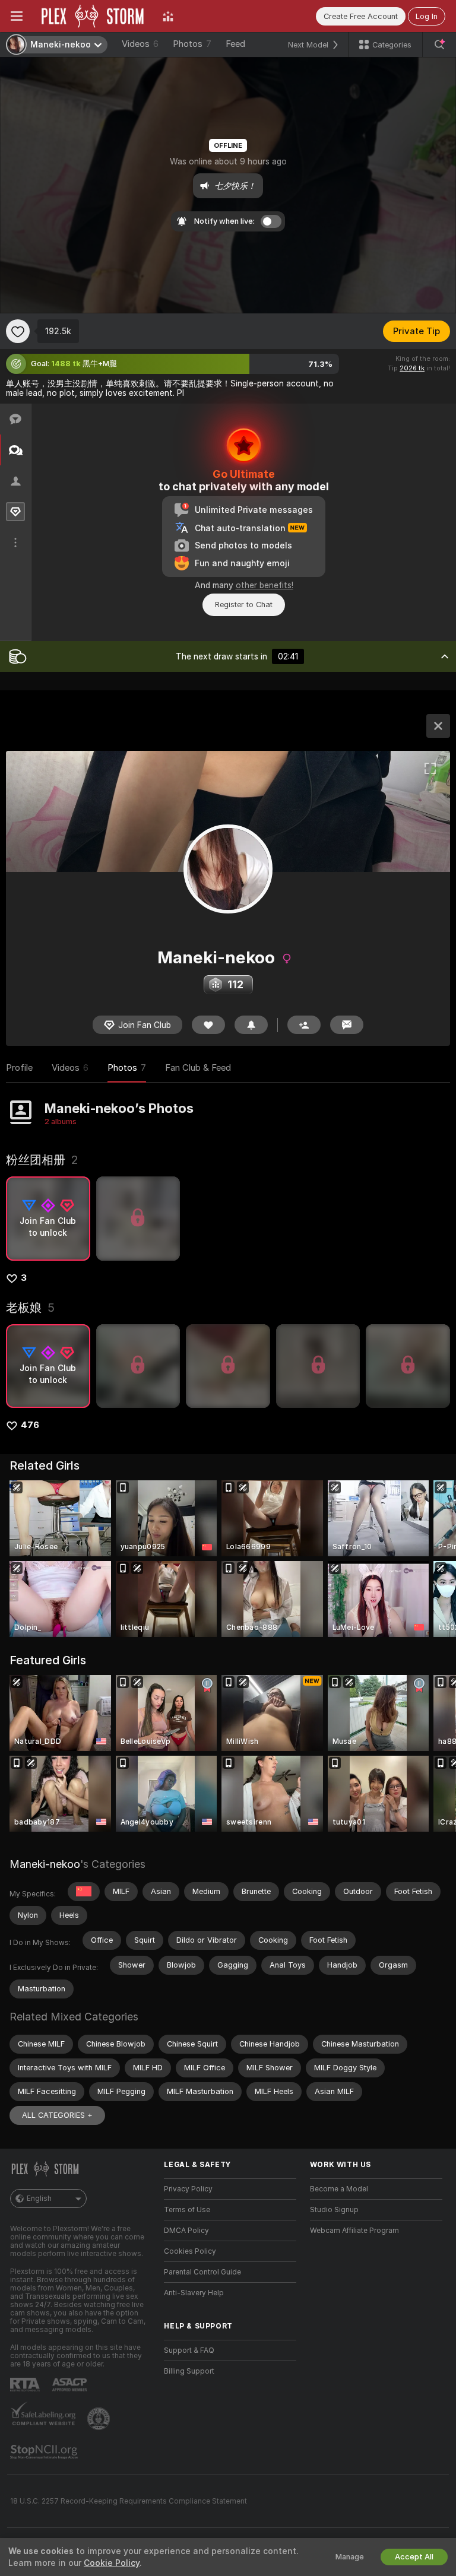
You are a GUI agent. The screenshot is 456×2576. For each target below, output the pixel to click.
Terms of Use (187, 2210)
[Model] (438, 726)
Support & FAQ (189, 2350)
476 (30, 1425)
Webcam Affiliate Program (354, 2231)
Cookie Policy (112, 2563)
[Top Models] (168, 16)
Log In (427, 16)
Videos (140, 44)
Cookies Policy (190, 2251)
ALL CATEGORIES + (57, 2115)
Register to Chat (244, 605)
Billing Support (189, 2371)
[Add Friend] (304, 1025)
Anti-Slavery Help (194, 2293)
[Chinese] (84, 1892)
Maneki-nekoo (45, 1864)
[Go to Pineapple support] (100, 2419)
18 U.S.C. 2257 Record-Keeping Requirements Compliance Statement (129, 2501)
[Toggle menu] (17, 16)
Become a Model (339, 2189)
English (39, 2199)
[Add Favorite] (18, 331)
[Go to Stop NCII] (45, 2452)
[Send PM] (347, 1025)
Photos (192, 44)
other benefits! (265, 585)
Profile (19, 1068)
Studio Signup (334, 2210)
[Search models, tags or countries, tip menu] (439, 45)
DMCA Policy (186, 2231)
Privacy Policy (188, 2189)
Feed (235, 44)
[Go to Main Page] (93, 16)
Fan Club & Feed (198, 1068)
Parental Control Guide (202, 2272)
